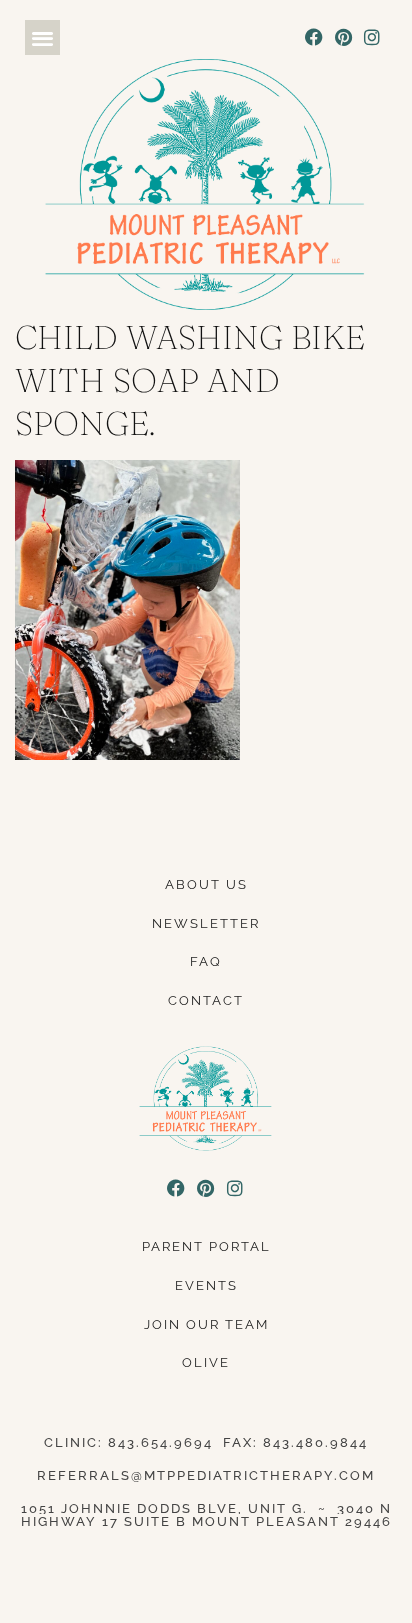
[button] (42, 37)
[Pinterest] (343, 37)
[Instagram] (372, 37)
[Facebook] (314, 37)
